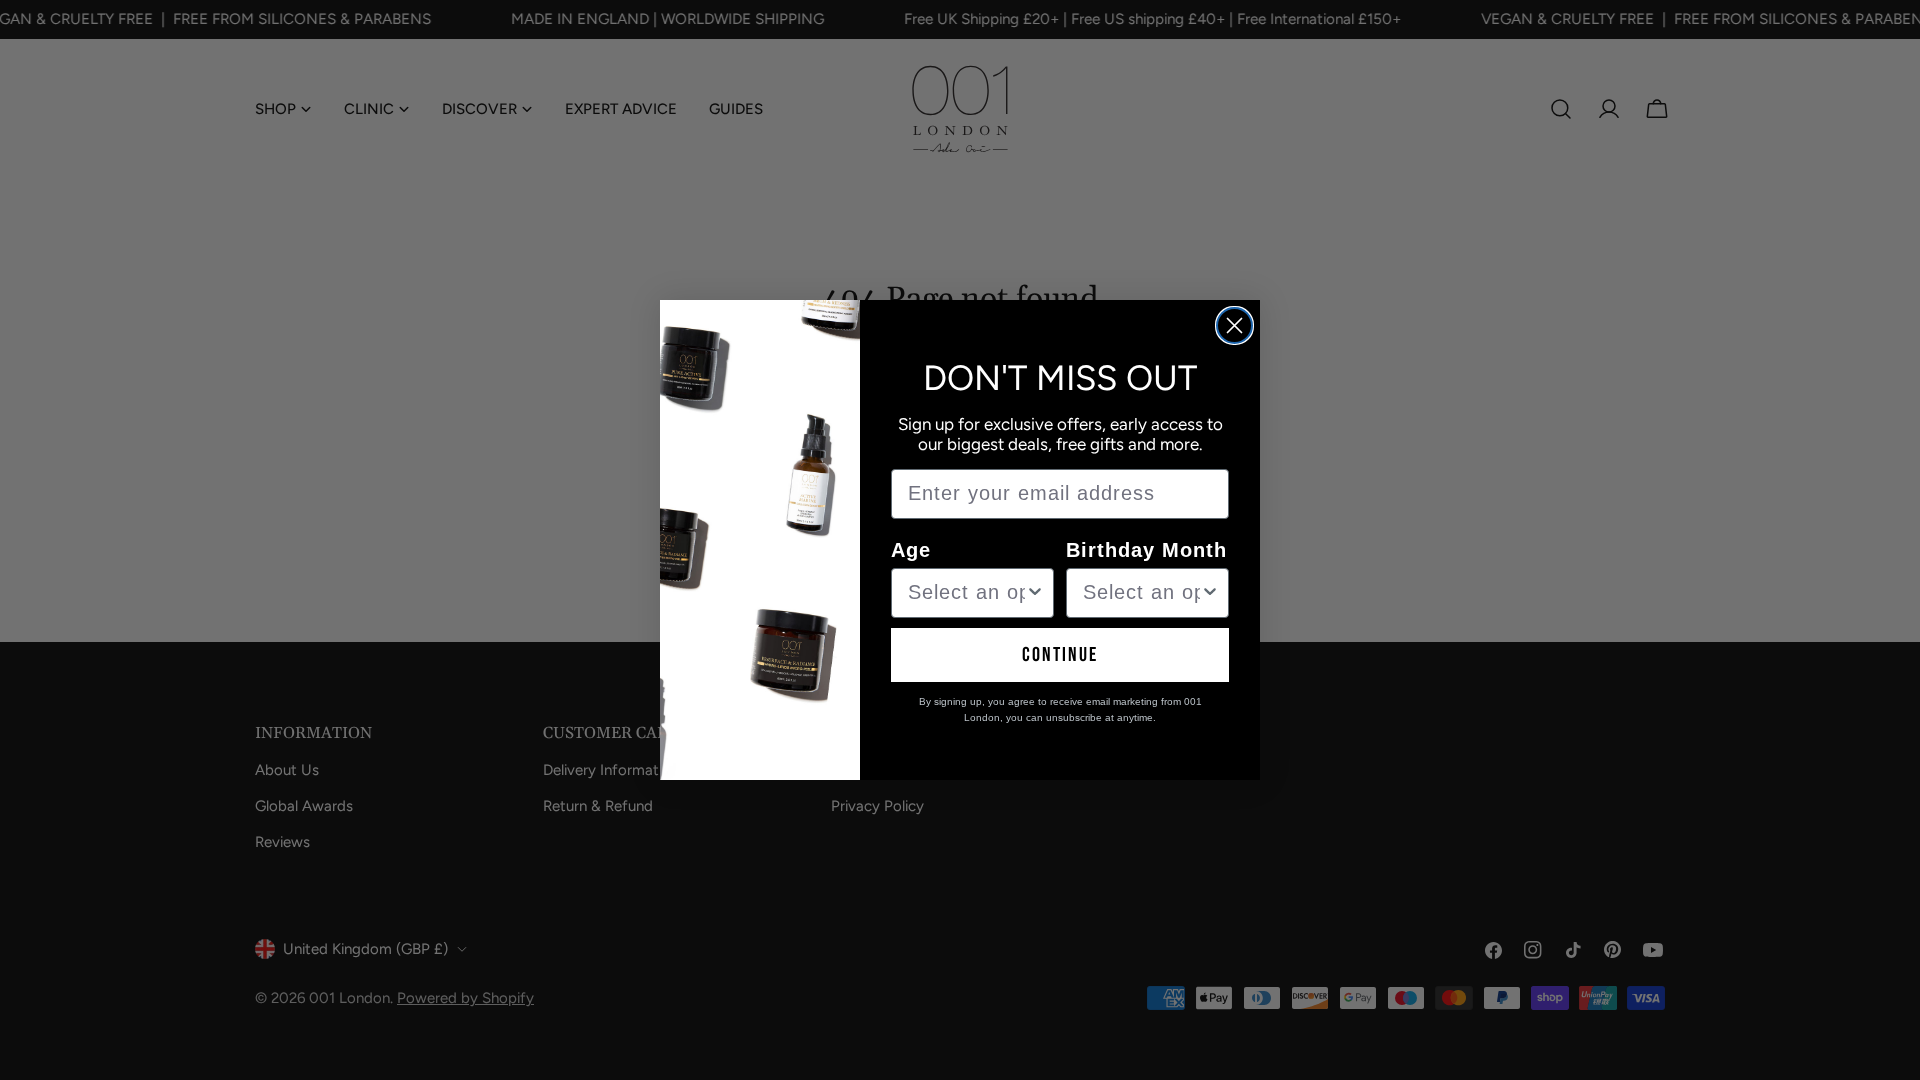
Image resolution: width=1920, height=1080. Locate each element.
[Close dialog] (1234, 325)
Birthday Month (1146, 550)
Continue (1060, 655)
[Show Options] (1035, 593)
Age (911, 550)
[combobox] (966, 593)
